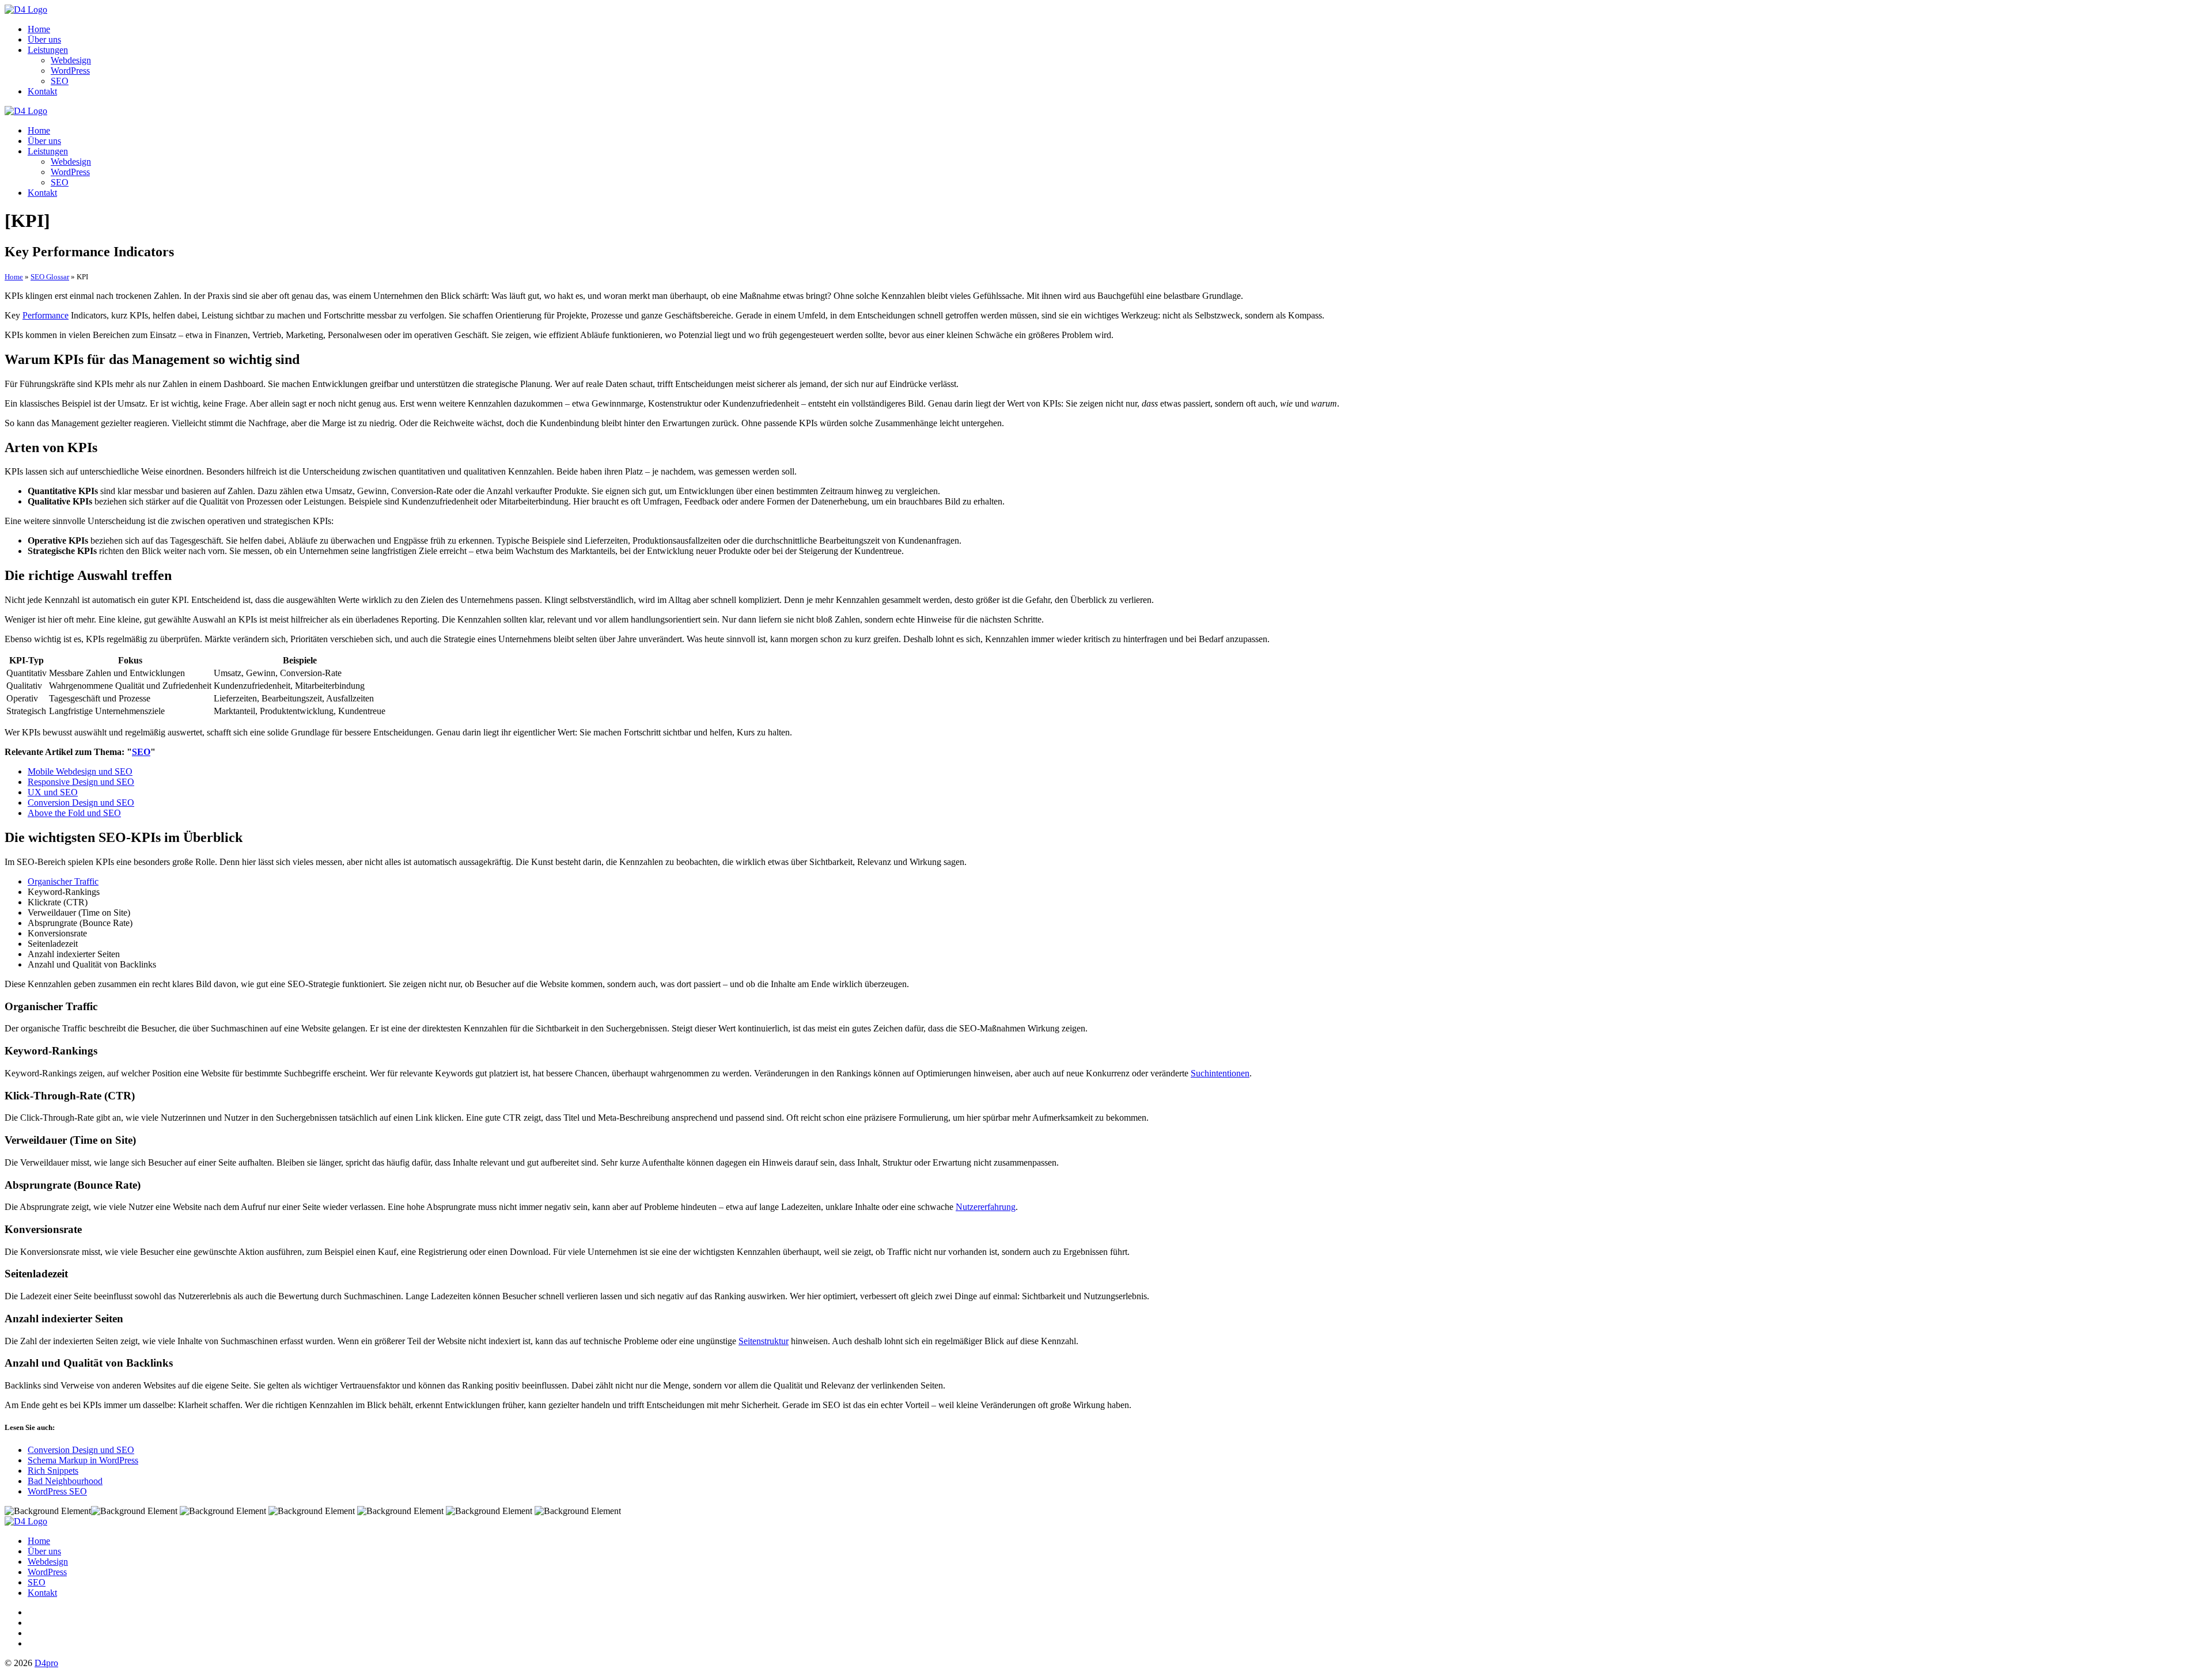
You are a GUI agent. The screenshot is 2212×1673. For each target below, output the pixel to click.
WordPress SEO (57, 1491)
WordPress (70, 71)
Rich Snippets (53, 1471)
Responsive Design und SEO (81, 782)
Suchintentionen (1220, 1073)
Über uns (44, 39)
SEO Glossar (50, 277)
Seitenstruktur (764, 1341)
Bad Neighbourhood (65, 1481)
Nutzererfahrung (986, 1207)
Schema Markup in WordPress (83, 1460)
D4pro (46, 1663)
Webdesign (71, 60)
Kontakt (42, 91)
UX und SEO (53, 792)
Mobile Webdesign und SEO (80, 771)
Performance (46, 315)
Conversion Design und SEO (81, 803)
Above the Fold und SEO (74, 813)
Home (39, 29)
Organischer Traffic (63, 881)
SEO (60, 81)
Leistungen (48, 50)
